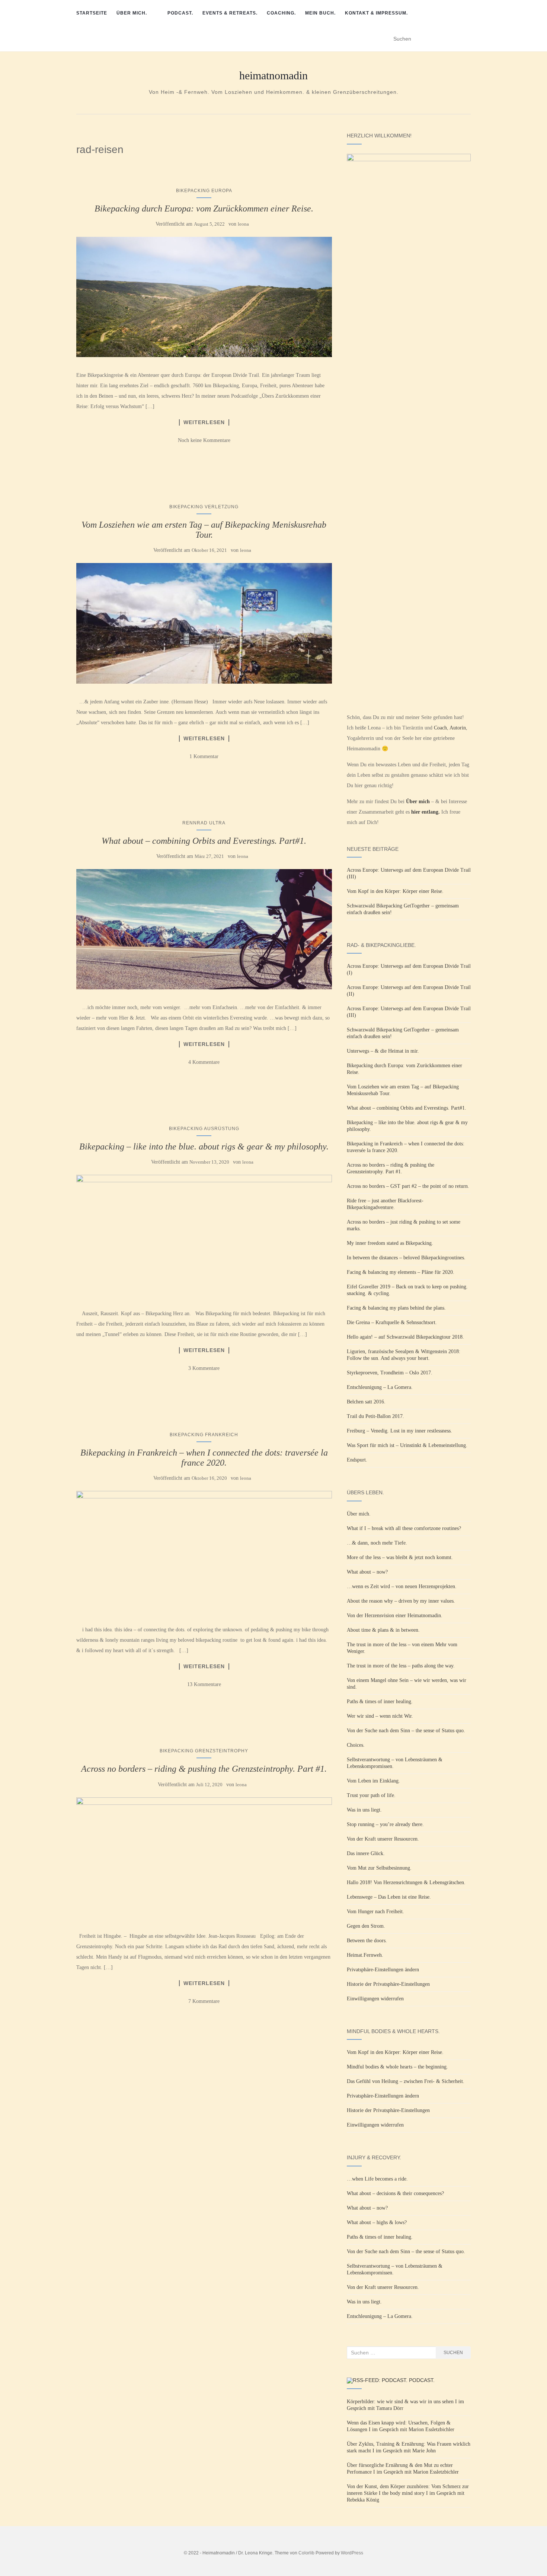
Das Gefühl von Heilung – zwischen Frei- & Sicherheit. (406, 2081)
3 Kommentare (204, 1368)
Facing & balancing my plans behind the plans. (396, 1308)
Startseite (92, 13)
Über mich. (132, 13)
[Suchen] (466, 39)
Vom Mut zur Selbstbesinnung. (379, 1868)
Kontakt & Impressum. (376, 13)
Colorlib (306, 2553)
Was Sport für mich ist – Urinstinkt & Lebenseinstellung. (407, 1445)
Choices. (356, 1745)
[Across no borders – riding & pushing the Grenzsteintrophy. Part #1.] (204, 1858)
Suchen (453, 2353)
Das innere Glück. (366, 1853)
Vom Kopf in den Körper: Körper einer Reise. (395, 891)
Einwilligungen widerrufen (375, 1999)
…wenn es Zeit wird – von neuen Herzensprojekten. (402, 1586)
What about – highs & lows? (377, 2222)
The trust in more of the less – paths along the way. (401, 1666)
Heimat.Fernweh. (365, 1955)
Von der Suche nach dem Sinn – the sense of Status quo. (406, 1731)
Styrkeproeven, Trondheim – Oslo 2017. (390, 1373)
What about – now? (367, 1572)
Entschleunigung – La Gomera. (380, 1387)
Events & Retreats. (230, 13)
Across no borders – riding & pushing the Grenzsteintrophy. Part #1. (204, 1769)
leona (243, 224)
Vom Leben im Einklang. (373, 1781)
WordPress (352, 2553)
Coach (440, 728)
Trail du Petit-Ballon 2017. (375, 1416)
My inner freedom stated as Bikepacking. (390, 1243)
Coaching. (281, 13)
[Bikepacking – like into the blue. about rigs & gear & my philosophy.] (204, 1235)
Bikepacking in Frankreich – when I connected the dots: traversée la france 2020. (204, 1457)
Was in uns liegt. (364, 1810)
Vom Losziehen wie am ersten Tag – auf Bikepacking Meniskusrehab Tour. (204, 529)
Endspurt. (357, 1460)
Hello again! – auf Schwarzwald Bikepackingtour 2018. (405, 1337)
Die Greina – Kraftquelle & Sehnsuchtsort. (392, 1322)
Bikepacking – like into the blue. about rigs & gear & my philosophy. (204, 1147)
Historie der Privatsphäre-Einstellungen (388, 1984)
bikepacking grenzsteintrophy (204, 1751)
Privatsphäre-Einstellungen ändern (383, 1970)
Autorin (458, 728)
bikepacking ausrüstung (204, 1129)
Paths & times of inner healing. (380, 1702)
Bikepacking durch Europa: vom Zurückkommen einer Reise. (204, 209)
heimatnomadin (273, 76)
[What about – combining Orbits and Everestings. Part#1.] (204, 929)
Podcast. (180, 13)
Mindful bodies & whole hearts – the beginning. (397, 2067)
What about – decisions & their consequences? (395, 2193)
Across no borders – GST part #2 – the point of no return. (408, 1186)
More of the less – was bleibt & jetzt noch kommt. (400, 1557)
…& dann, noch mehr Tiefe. (377, 1543)
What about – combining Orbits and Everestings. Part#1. (204, 841)
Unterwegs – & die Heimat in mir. (383, 1051)
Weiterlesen (204, 422)
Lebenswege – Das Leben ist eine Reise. (389, 1897)
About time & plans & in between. (383, 1630)
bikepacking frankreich (204, 1435)
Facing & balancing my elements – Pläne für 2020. (401, 1272)
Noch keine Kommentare (204, 440)
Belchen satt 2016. (366, 1402)
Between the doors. (367, 1941)
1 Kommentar (204, 756)
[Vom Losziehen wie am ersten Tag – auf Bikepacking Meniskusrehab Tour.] (204, 623)
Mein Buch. (320, 13)
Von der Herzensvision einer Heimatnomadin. (395, 1615)
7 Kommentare (204, 2001)
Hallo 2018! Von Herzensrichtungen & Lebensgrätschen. (406, 1882)
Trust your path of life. (371, 1795)
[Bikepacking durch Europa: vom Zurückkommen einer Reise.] (204, 297)
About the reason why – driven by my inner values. (401, 1601)
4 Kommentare (204, 1062)
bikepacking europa (204, 191)
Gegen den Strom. (366, 1926)
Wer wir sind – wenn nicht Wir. (380, 1716)
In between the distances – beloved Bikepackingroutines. (406, 1258)
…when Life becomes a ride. (377, 2179)
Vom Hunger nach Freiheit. (375, 1912)
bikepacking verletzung (204, 507)
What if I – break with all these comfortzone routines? (404, 1528)
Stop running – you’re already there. (385, 1824)
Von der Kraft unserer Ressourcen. (383, 1839)
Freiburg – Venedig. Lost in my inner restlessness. (399, 1431)
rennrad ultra (204, 823)
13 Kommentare (204, 1684)
